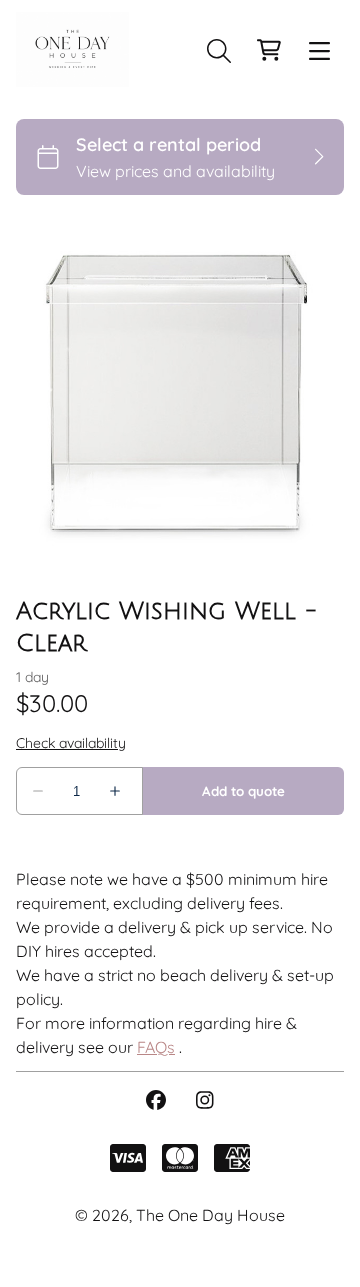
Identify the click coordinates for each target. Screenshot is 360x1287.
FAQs (156, 1047)
